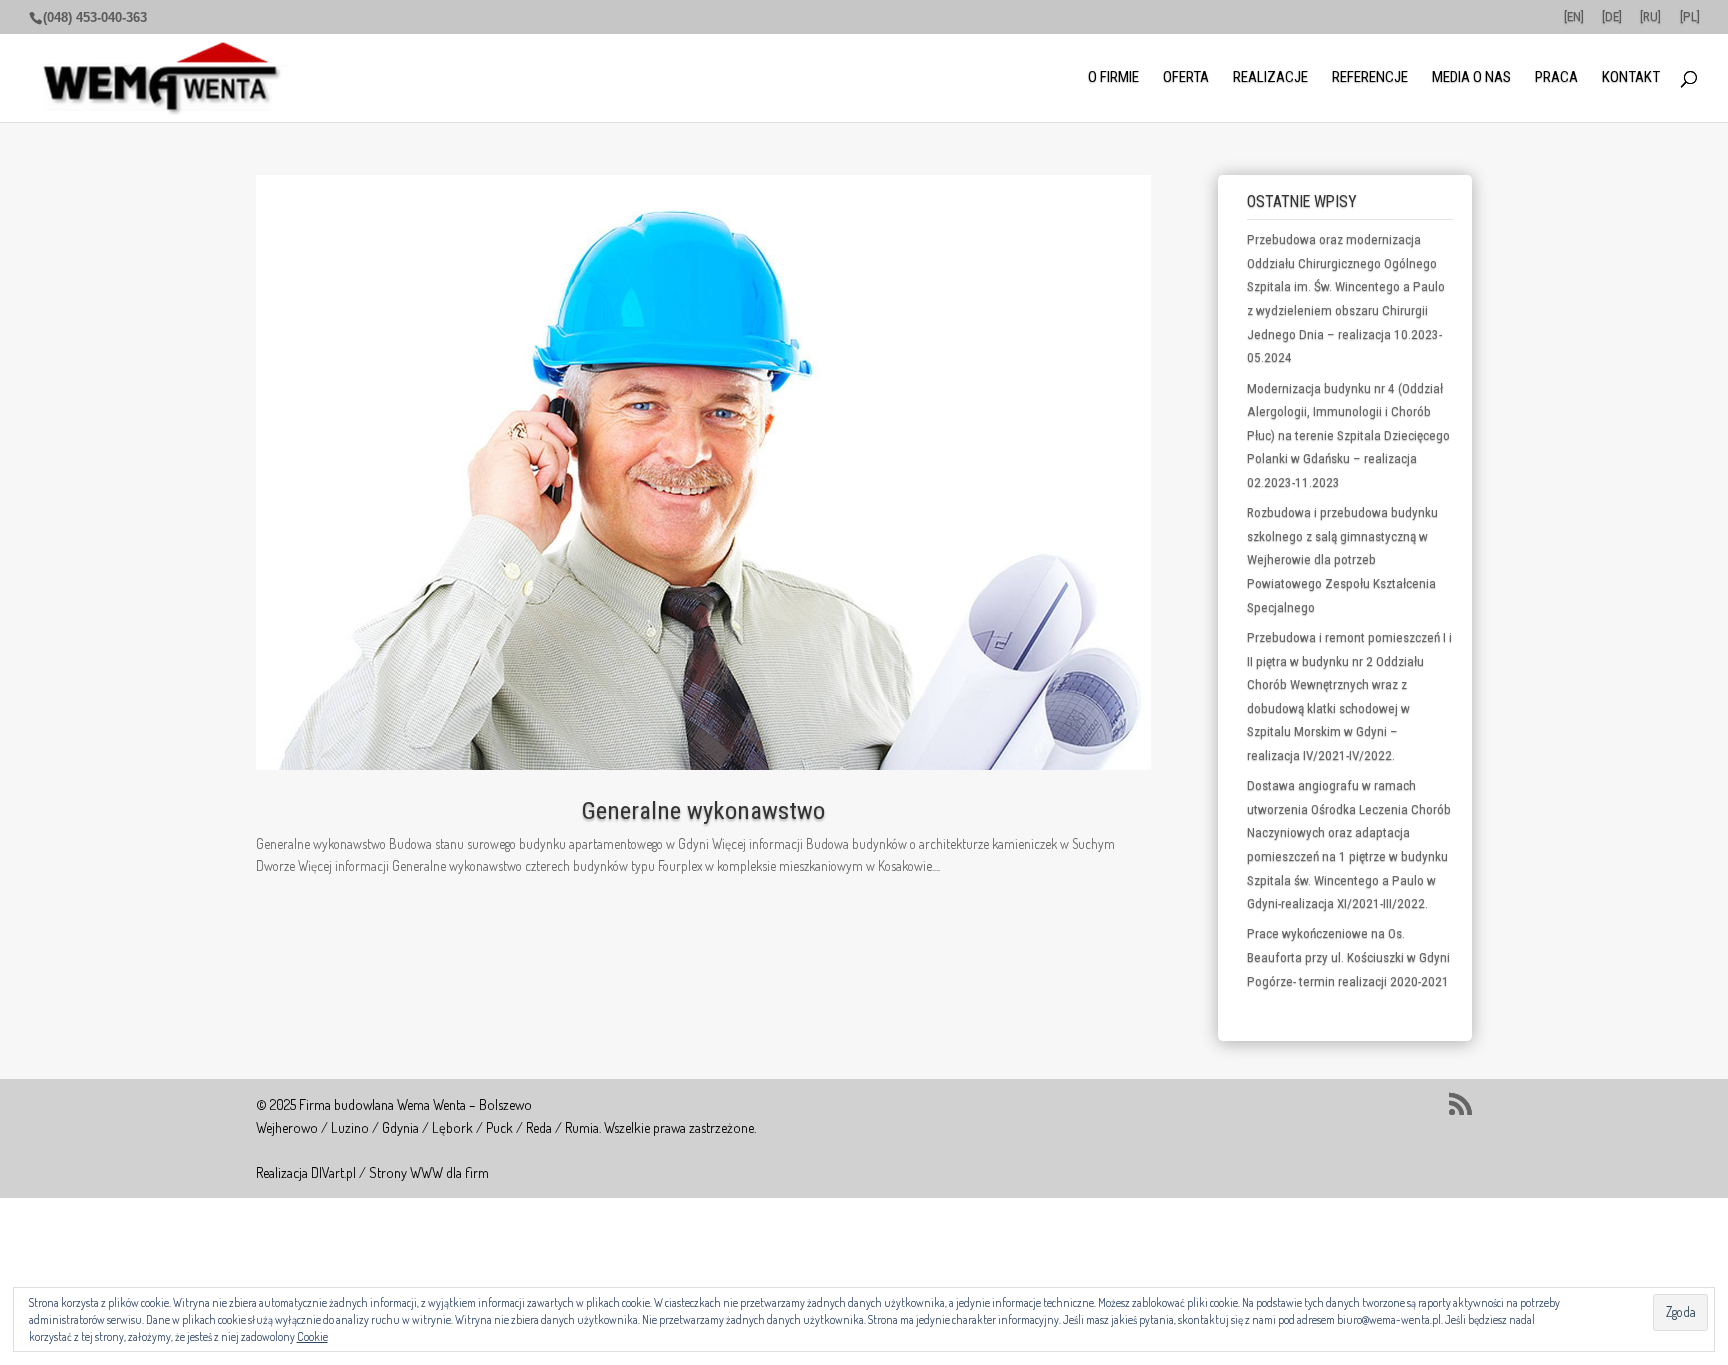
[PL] (1690, 17)
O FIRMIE (1113, 78)
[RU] (1650, 17)
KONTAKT (1631, 78)
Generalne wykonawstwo (703, 810)
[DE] (1612, 17)
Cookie (312, 1336)
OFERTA (1186, 78)
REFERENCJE (1370, 78)
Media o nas (1471, 78)
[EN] (1574, 17)
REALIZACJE (1270, 78)
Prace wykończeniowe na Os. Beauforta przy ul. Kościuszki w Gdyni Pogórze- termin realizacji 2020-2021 (1348, 957)
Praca (1556, 78)
